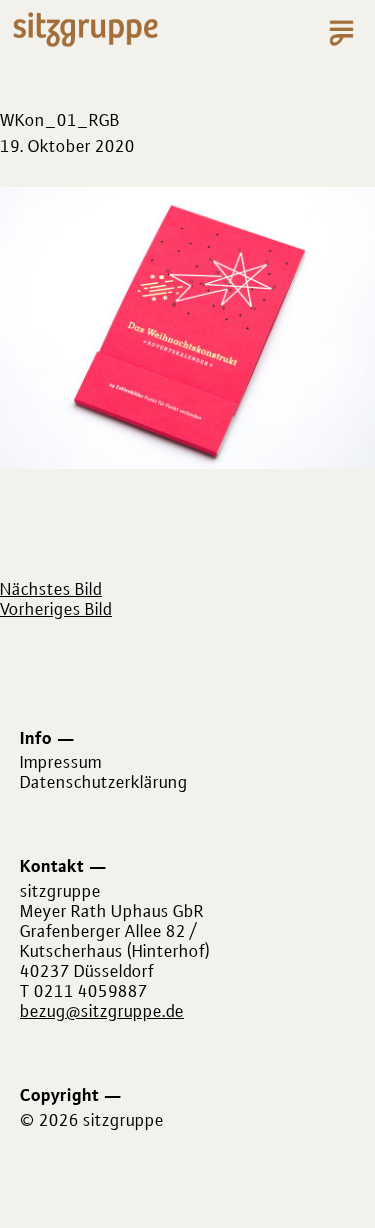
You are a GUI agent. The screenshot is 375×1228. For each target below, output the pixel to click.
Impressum (61, 762)
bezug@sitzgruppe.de (102, 1011)
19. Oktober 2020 (67, 146)
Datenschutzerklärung (104, 782)
